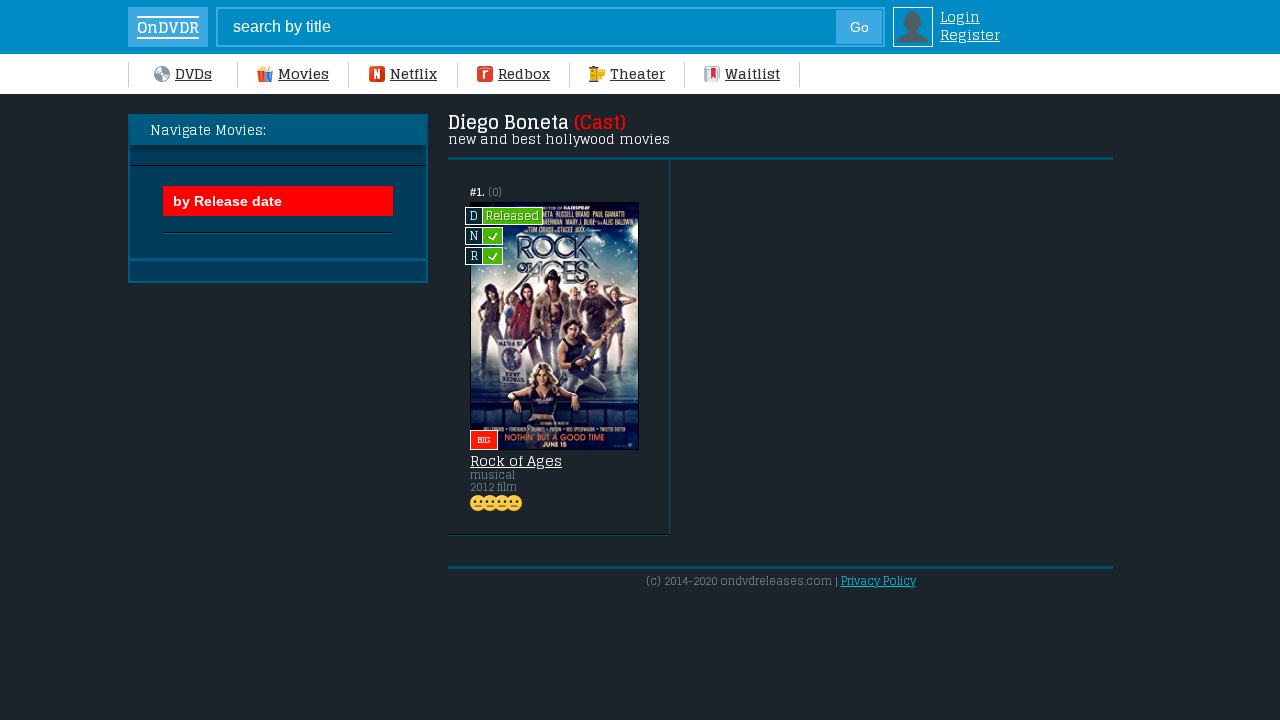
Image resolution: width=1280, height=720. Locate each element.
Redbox (524, 74)
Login (960, 17)
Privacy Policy (878, 581)
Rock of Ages (516, 461)
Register (970, 35)
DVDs (193, 74)
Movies (303, 74)
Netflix (413, 74)
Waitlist (752, 74)
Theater (637, 74)
